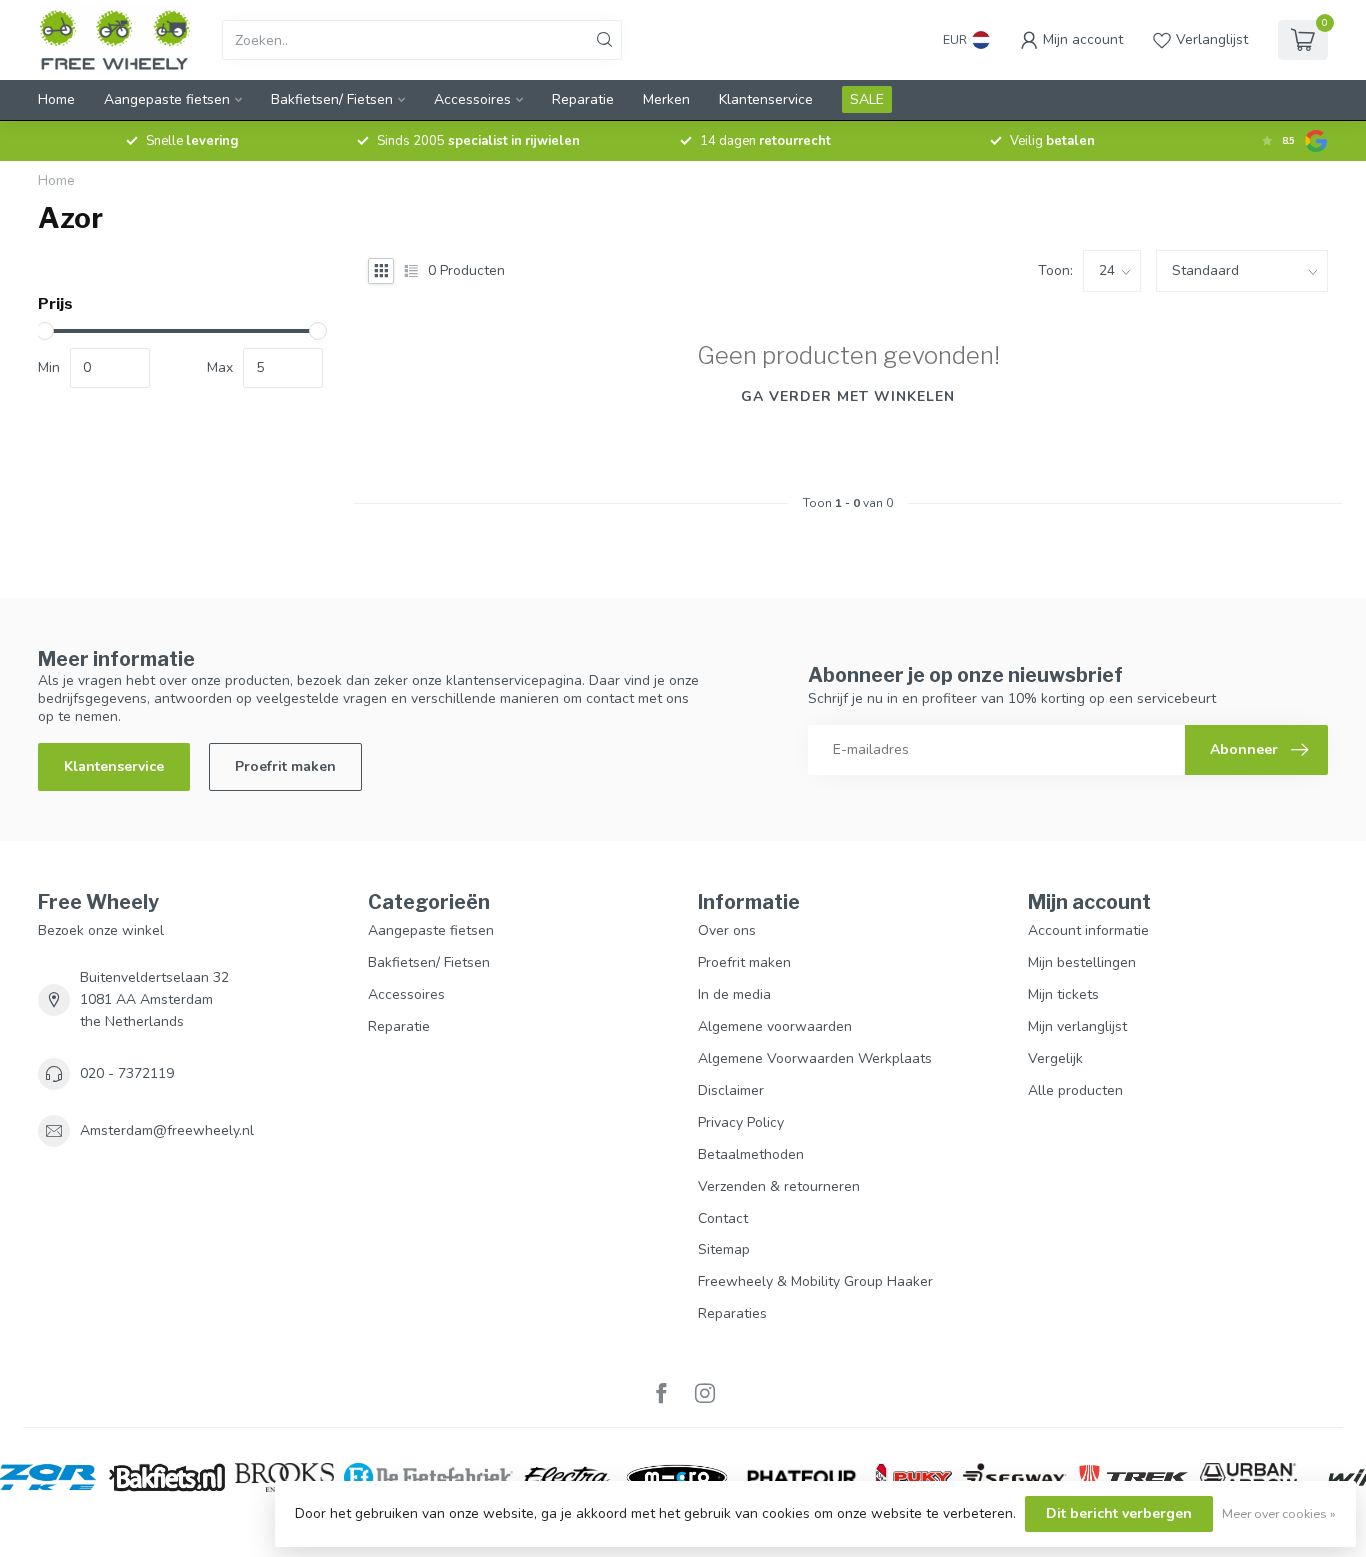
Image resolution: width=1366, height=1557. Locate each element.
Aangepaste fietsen (167, 99)
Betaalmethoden (751, 1154)
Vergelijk (1055, 1058)
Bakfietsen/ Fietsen (332, 99)
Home (56, 99)
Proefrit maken (285, 766)
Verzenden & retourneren (779, 1186)
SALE (867, 99)
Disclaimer (731, 1090)
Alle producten (1075, 1090)
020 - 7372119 (127, 1073)
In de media (734, 994)
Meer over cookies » (1279, 1513)
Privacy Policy (741, 1122)
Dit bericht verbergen (1119, 1513)
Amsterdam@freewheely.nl (167, 1130)
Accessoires (472, 99)
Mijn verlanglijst (1077, 1026)
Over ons (727, 930)
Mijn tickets (1063, 994)
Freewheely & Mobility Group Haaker (815, 1281)
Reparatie (583, 99)
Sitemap (724, 1249)
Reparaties (732, 1313)
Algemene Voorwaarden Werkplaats (815, 1058)
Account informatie (1088, 930)
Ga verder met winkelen (848, 396)
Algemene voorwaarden (775, 1026)
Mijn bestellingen (1082, 962)
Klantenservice (766, 99)
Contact (723, 1218)
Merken (666, 99)
